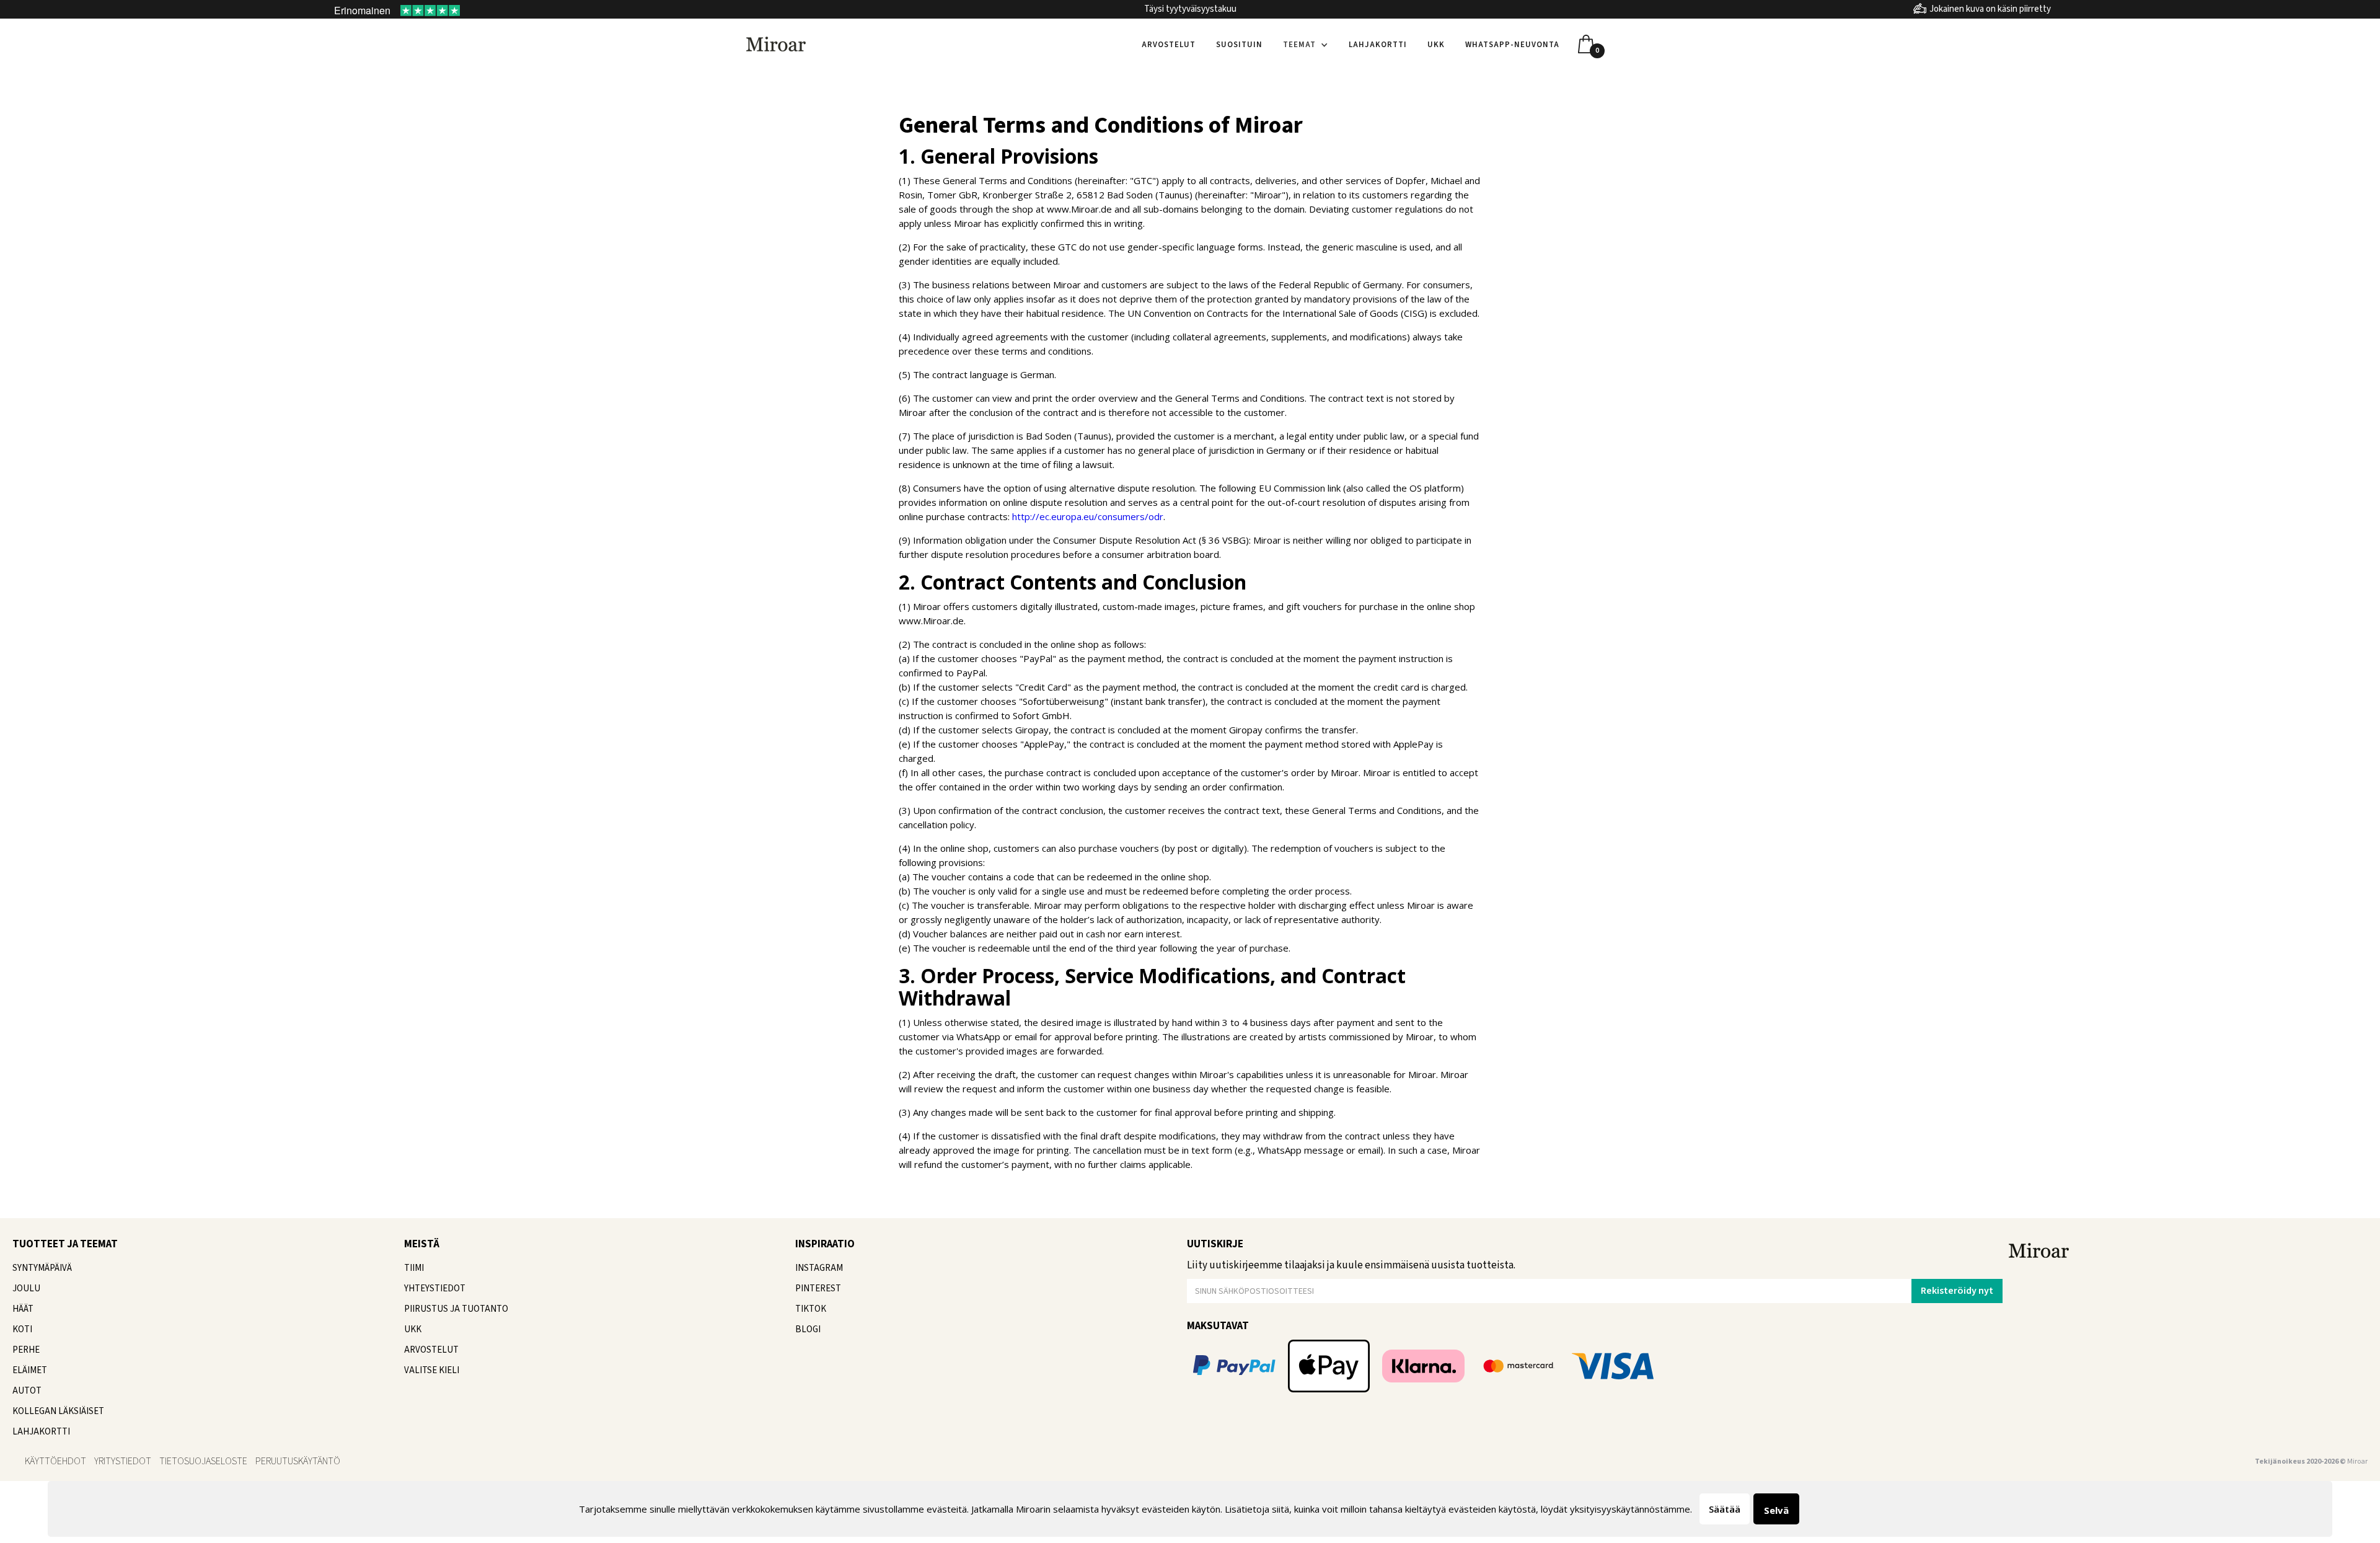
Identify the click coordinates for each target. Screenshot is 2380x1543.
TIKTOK (811, 1309)
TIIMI (414, 1268)
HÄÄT (23, 1309)
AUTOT (27, 1391)
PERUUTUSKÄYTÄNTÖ (298, 1461)
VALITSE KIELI (432, 1370)
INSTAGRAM (819, 1268)
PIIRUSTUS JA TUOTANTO (456, 1309)
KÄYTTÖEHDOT (55, 1461)
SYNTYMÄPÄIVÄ (42, 1268)
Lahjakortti (1378, 45)
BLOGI (808, 1329)
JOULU (26, 1289)
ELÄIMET (30, 1370)
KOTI (22, 1329)
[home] (776, 43)
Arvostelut (1169, 45)
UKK (1436, 45)
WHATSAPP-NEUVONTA (1512, 45)
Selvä (1776, 1510)
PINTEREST (818, 1289)
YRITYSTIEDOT (123, 1461)
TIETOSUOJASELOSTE (203, 1461)
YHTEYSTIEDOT (435, 1289)
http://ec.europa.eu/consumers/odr (1088, 516)
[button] (1306, 45)
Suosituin (1239, 45)
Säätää (1725, 1509)
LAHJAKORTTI (41, 1432)
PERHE (26, 1350)
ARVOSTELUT (431, 1350)
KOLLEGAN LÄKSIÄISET (58, 1411)
